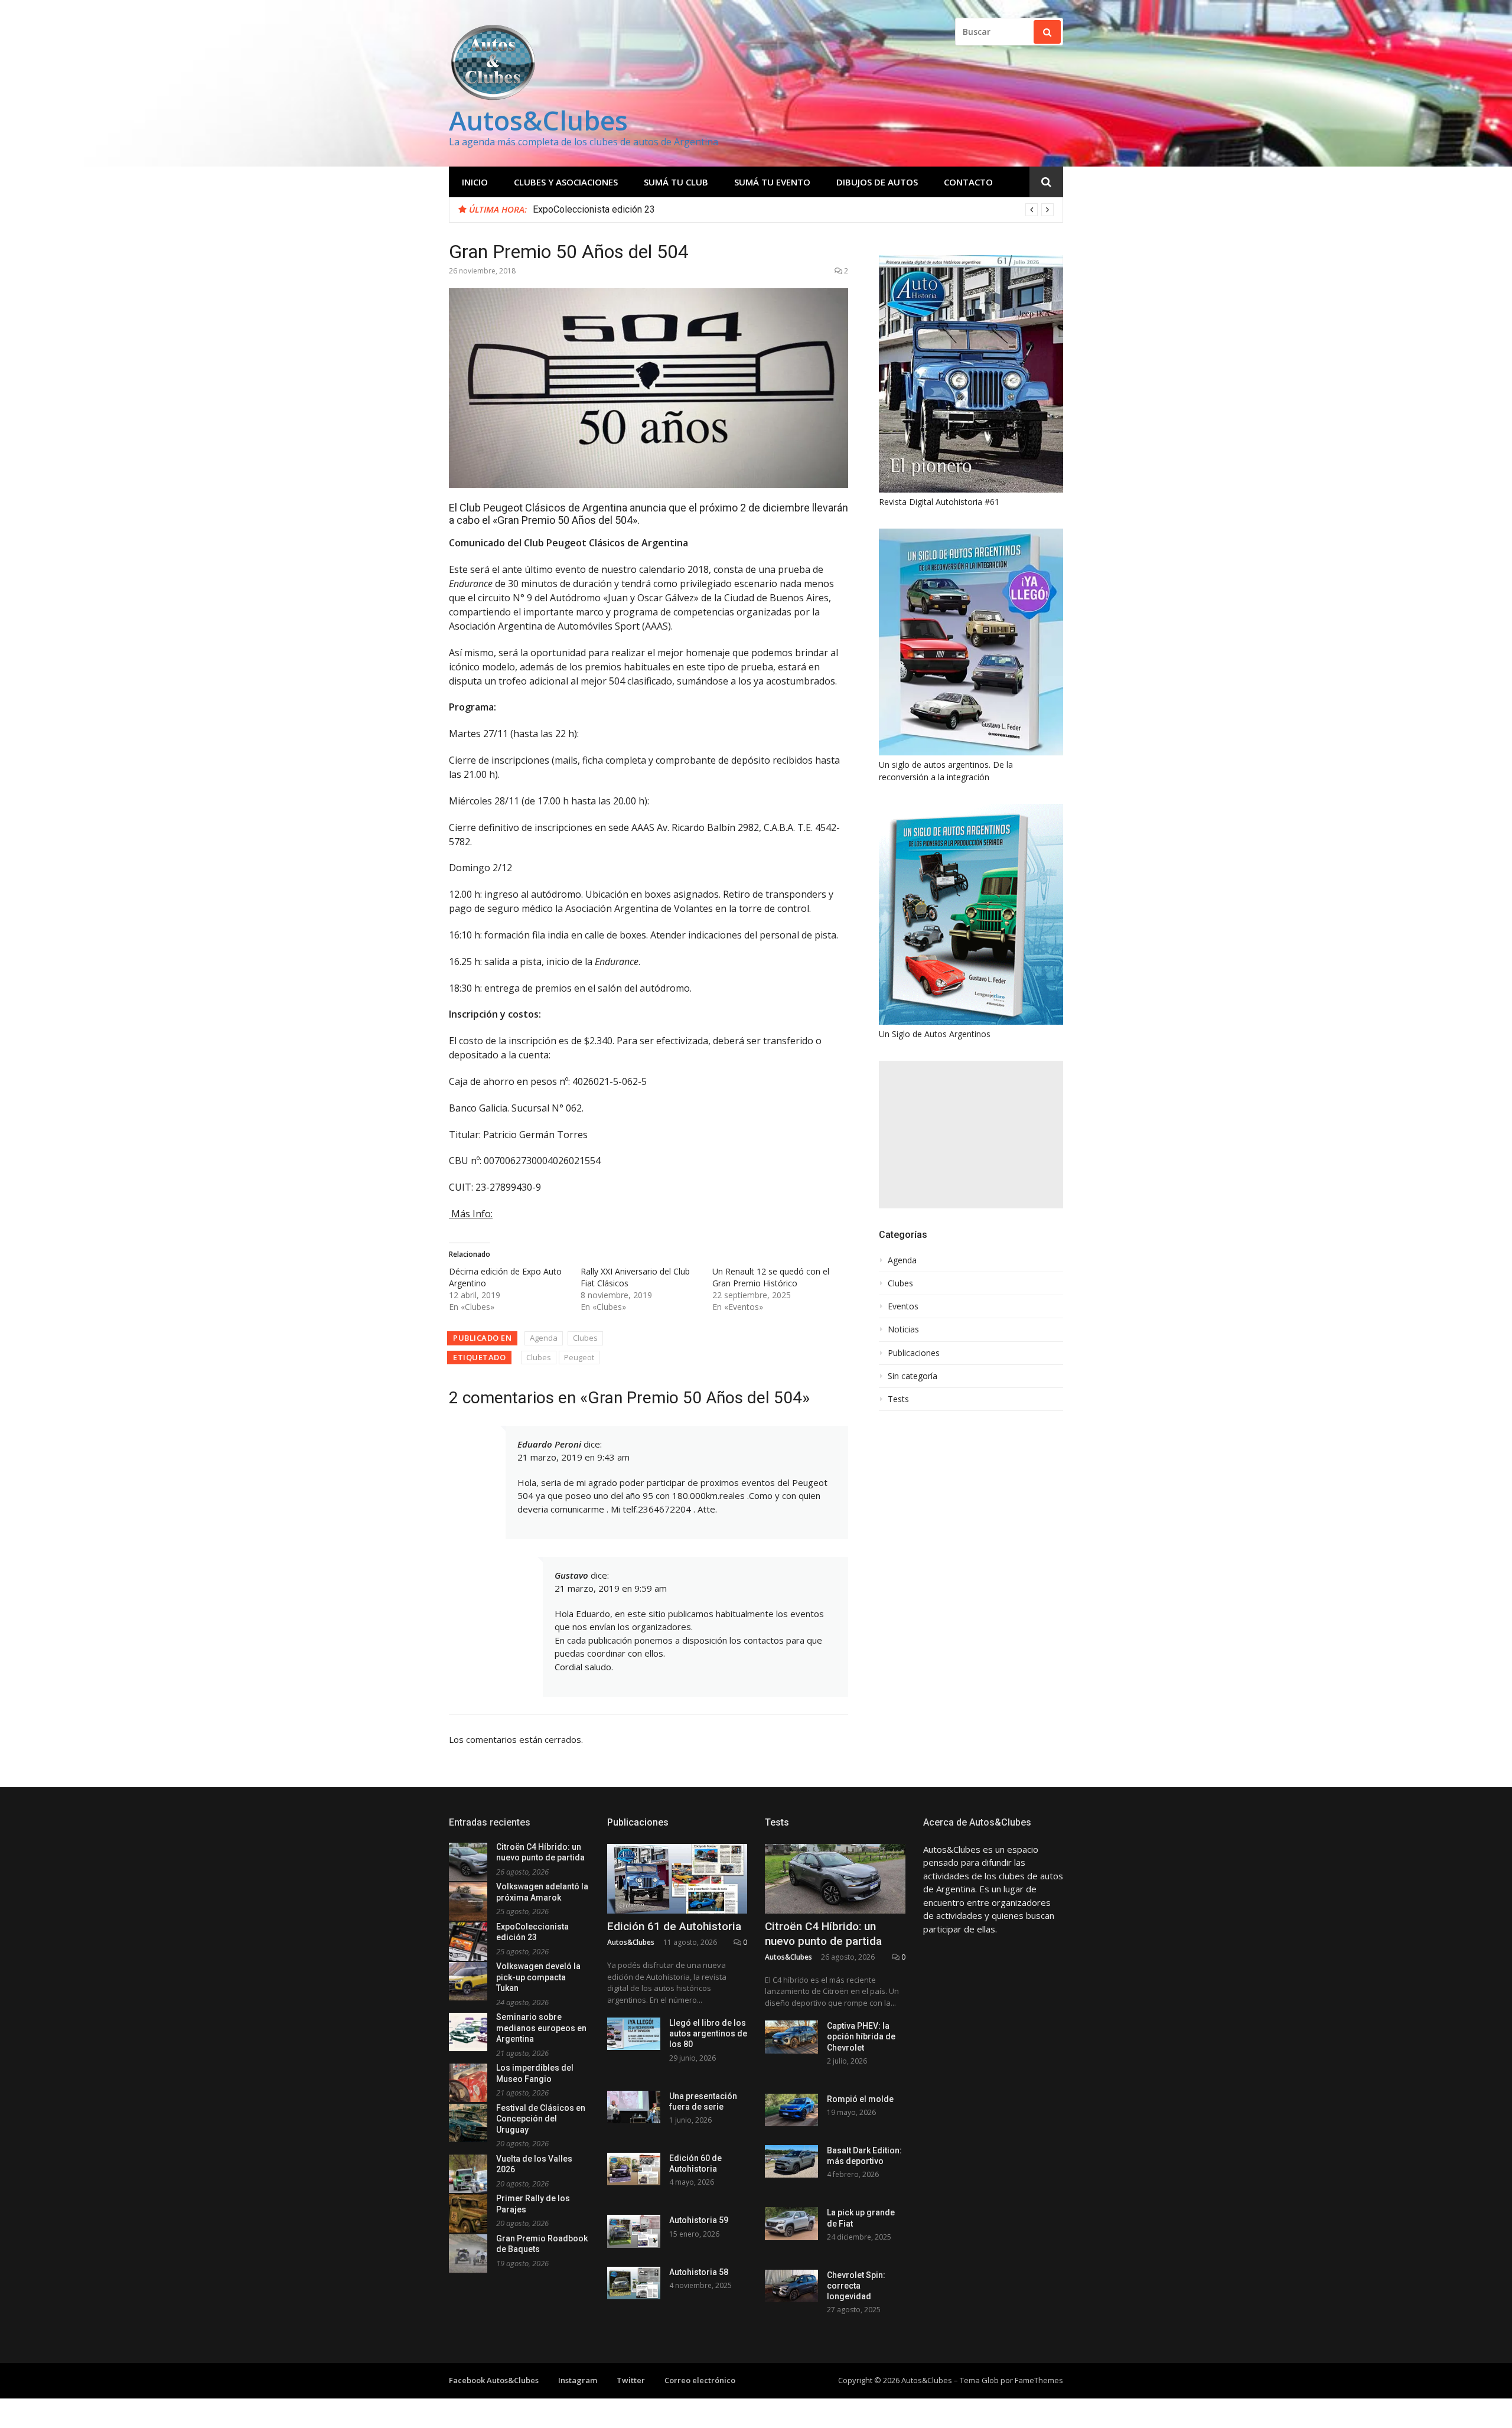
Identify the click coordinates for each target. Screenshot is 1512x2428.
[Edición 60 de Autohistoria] (634, 2169)
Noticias (903, 1329)
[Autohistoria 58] (634, 2283)
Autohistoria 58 (699, 2272)
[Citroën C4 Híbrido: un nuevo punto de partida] (835, 1879)
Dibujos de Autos (877, 182)
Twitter (631, 2380)
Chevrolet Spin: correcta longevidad (856, 2286)
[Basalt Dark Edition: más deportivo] (791, 2161)
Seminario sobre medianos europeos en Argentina (541, 2028)
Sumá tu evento (772, 182)
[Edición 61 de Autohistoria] (677, 1879)
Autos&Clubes (538, 120)
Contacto (968, 182)
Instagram (578, 2380)
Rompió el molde (860, 2099)
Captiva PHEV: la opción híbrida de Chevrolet (861, 2036)
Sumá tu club (676, 182)
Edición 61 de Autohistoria (674, 1926)
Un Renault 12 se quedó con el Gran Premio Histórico (771, 1277)
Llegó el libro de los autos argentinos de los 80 (708, 2033)
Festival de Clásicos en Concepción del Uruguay (541, 2119)
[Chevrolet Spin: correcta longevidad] (791, 2286)
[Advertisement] (971, 1135)
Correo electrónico (700, 2380)
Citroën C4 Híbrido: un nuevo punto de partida (823, 1934)
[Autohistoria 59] (634, 2231)
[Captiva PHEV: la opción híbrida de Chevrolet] (791, 2037)
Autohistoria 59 (699, 2220)
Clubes (585, 1338)
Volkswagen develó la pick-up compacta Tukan (629, 209)
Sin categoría (913, 1376)
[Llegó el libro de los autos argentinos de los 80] (634, 2034)
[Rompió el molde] (791, 2110)
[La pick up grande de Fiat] (791, 2223)
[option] (793, 210)
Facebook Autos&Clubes (494, 2380)
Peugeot (579, 1357)
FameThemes (1039, 2380)
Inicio (475, 182)
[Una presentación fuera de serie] (634, 2107)
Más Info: (471, 1214)
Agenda (544, 1338)
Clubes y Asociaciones (566, 182)
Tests (898, 1399)
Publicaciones (914, 1353)
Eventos (903, 1306)
